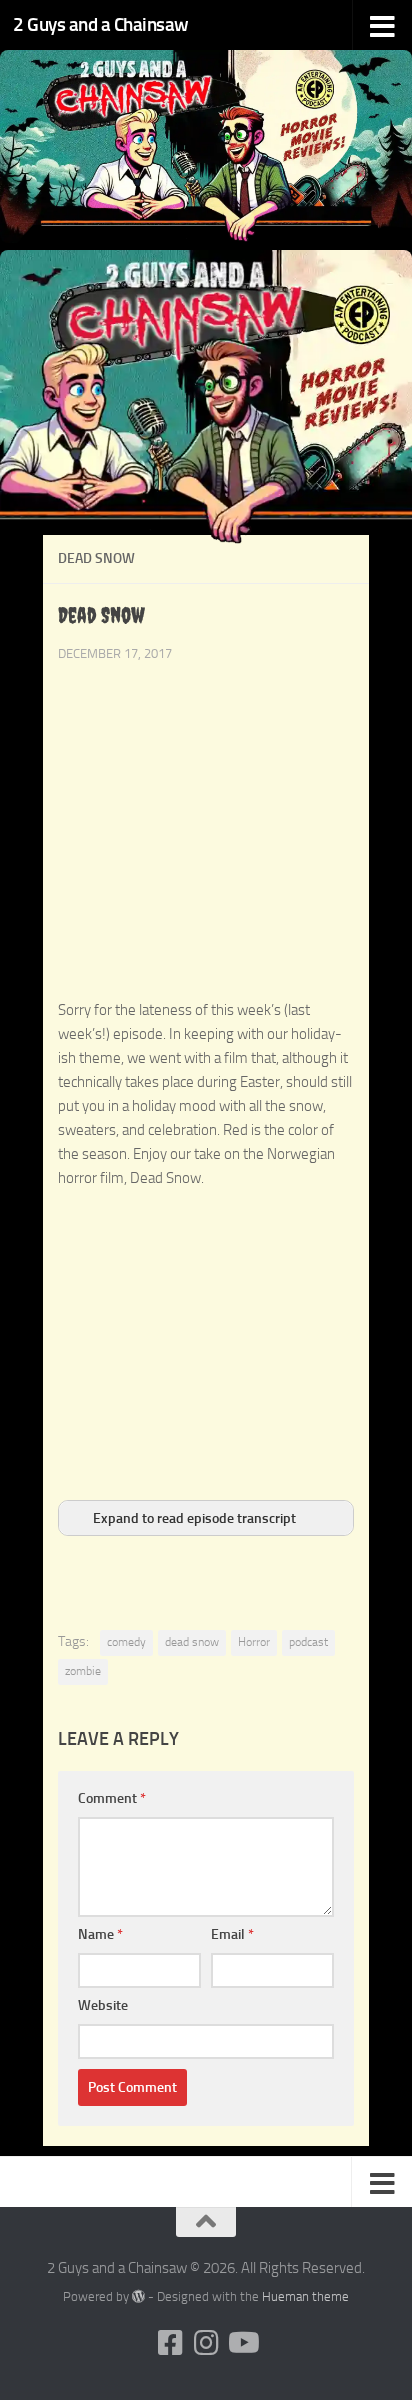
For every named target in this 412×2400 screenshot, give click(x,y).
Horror (254, 1642)
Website (103, 2005)
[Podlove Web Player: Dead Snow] (205, 987)
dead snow (192, 1642)
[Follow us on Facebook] (170, 2343)
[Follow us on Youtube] (242, 2343)
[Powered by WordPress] (138, 2296)
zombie (83, 1671)
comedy (126, 1642)
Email (232, 1934)
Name (100, 1934)
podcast (308, 1642)
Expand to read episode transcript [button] (194, 1518)
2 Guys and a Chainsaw (101, 24)
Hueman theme (305, 2296)
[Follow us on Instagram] (206, 2343)
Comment (112, 1798)
